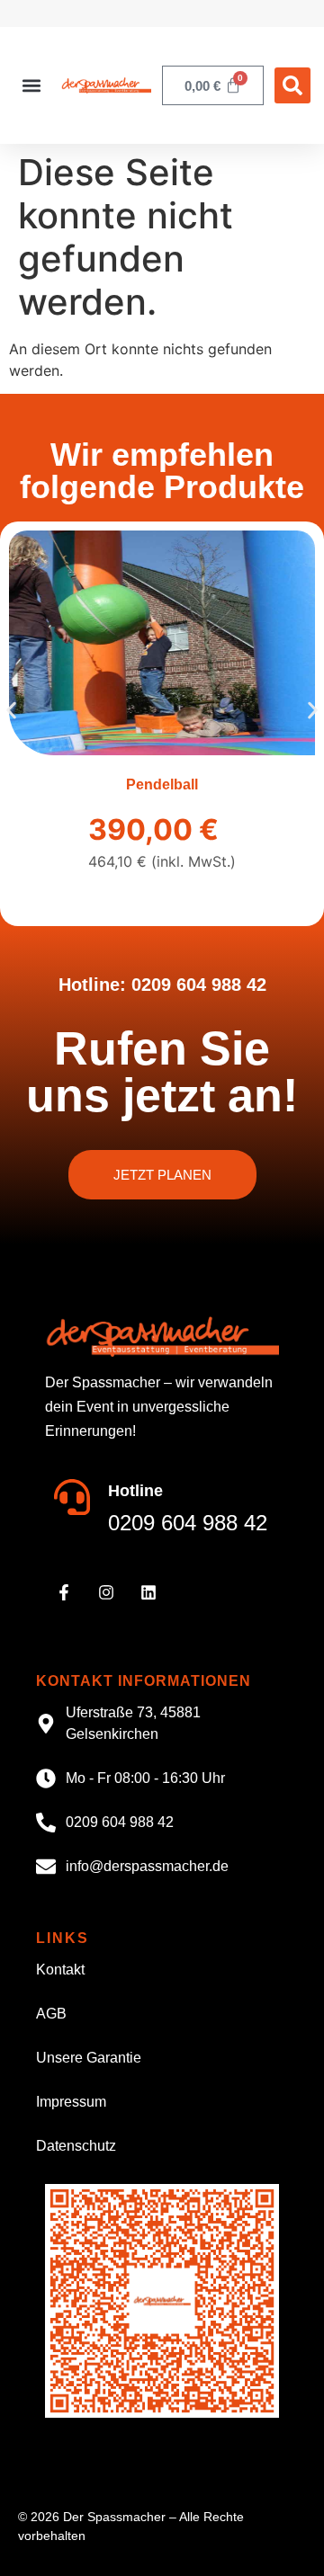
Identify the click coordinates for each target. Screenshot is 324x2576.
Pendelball (162, 784)
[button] (31, 86)
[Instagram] (106, 1592)
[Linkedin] (148, 1592)
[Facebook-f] (64, 1592)
